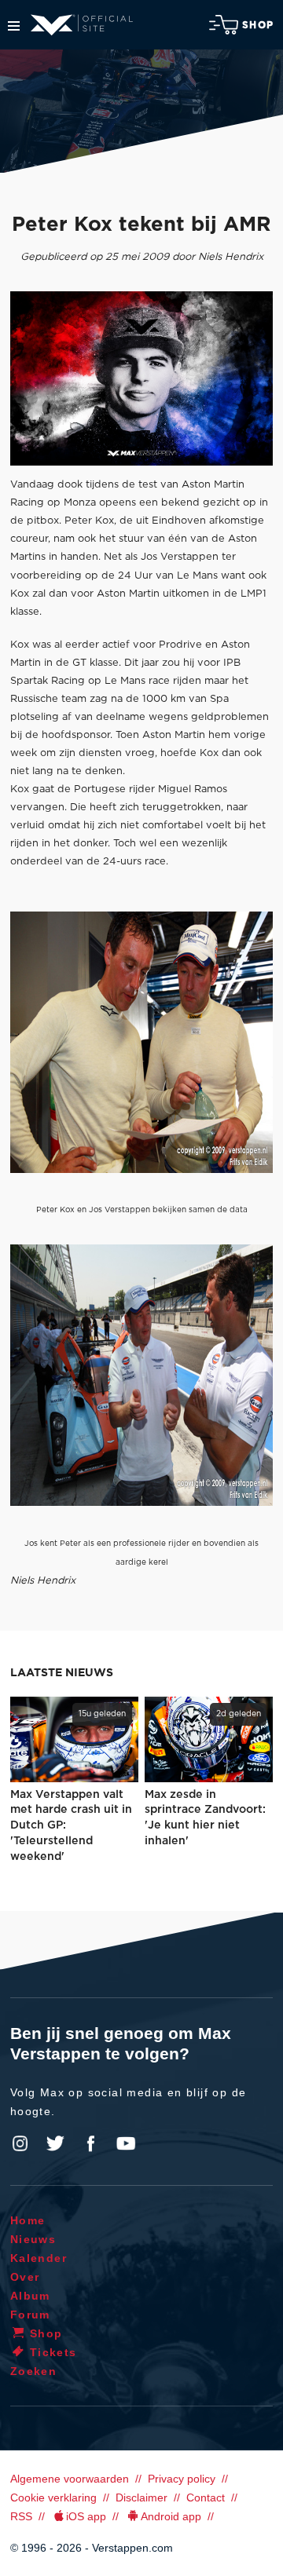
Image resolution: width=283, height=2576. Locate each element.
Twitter (56, 2143)
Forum (30, 2315)
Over (25, 2277)
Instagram (20, 2143)
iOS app (86, 2516)
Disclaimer (141, 2497)
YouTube (126, 2143)
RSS (21, 2516)
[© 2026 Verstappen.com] (141, 378)
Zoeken (33, 2371)
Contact (206, 2497)
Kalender (39, 2258)
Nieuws (33, 2239)
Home (28, 2220)
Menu (14, 26)
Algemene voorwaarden (70, 2479)
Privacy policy (182, 2479)
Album (30, 2296)
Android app (171, 2516)
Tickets (53, 2352)
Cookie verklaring (53, 2497)
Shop (258, 25)
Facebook (90, 2143)
